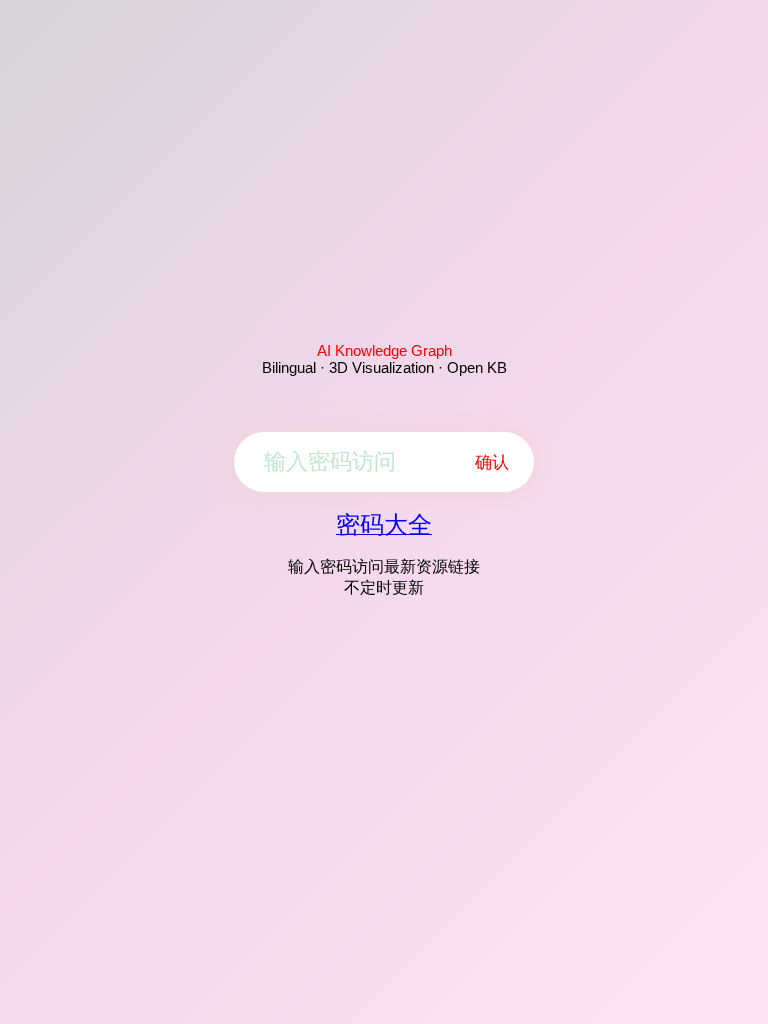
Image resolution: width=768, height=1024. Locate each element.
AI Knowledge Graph (384, 350)
